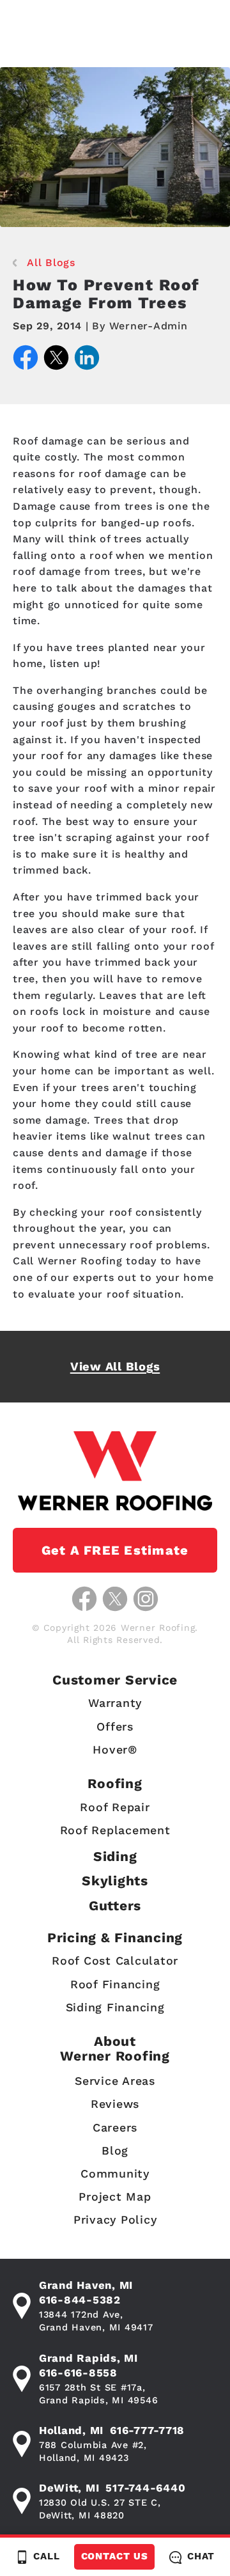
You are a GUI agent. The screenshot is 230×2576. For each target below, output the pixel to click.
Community (115, 2173)
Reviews (115, 2104)
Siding (115, 1856)
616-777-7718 (147, 2430)
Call (47, 2556)
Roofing (115, 1783)
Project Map (115, 2196)
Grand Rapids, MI (88, 2358)
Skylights (115, 1881)
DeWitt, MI (69, 2488)
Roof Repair (115, 1807)
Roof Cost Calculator (115, 1960)
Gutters (115, 1905)
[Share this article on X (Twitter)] (56, 360)
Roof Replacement (115, 1830)
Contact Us (115, 2556)
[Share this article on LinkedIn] (87, 360)
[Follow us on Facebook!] (84, 1599)
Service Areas (115, 2081)
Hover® (115, 1749)
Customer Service (115, 1680)
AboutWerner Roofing (115, 2048)
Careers (115, 2127)
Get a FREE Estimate (115, 1550)
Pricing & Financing (115, 1937)
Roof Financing (115, 1984)
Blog (115, 2150)
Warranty (115, 1703)
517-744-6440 (145, 2488)
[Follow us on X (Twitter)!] (115, 1599)
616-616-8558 (78, 2373)
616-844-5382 (80, 2300)
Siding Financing (115, 2007)
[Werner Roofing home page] (115, 1471)
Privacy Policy (115, 2219)
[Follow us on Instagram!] (146, 1599)
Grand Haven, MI (86, 2285)
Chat (201, 2556)
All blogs (51, 263)
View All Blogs (115, 1366)
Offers (115, 1726)
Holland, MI (71, 2430)
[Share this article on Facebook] (26, 360)
